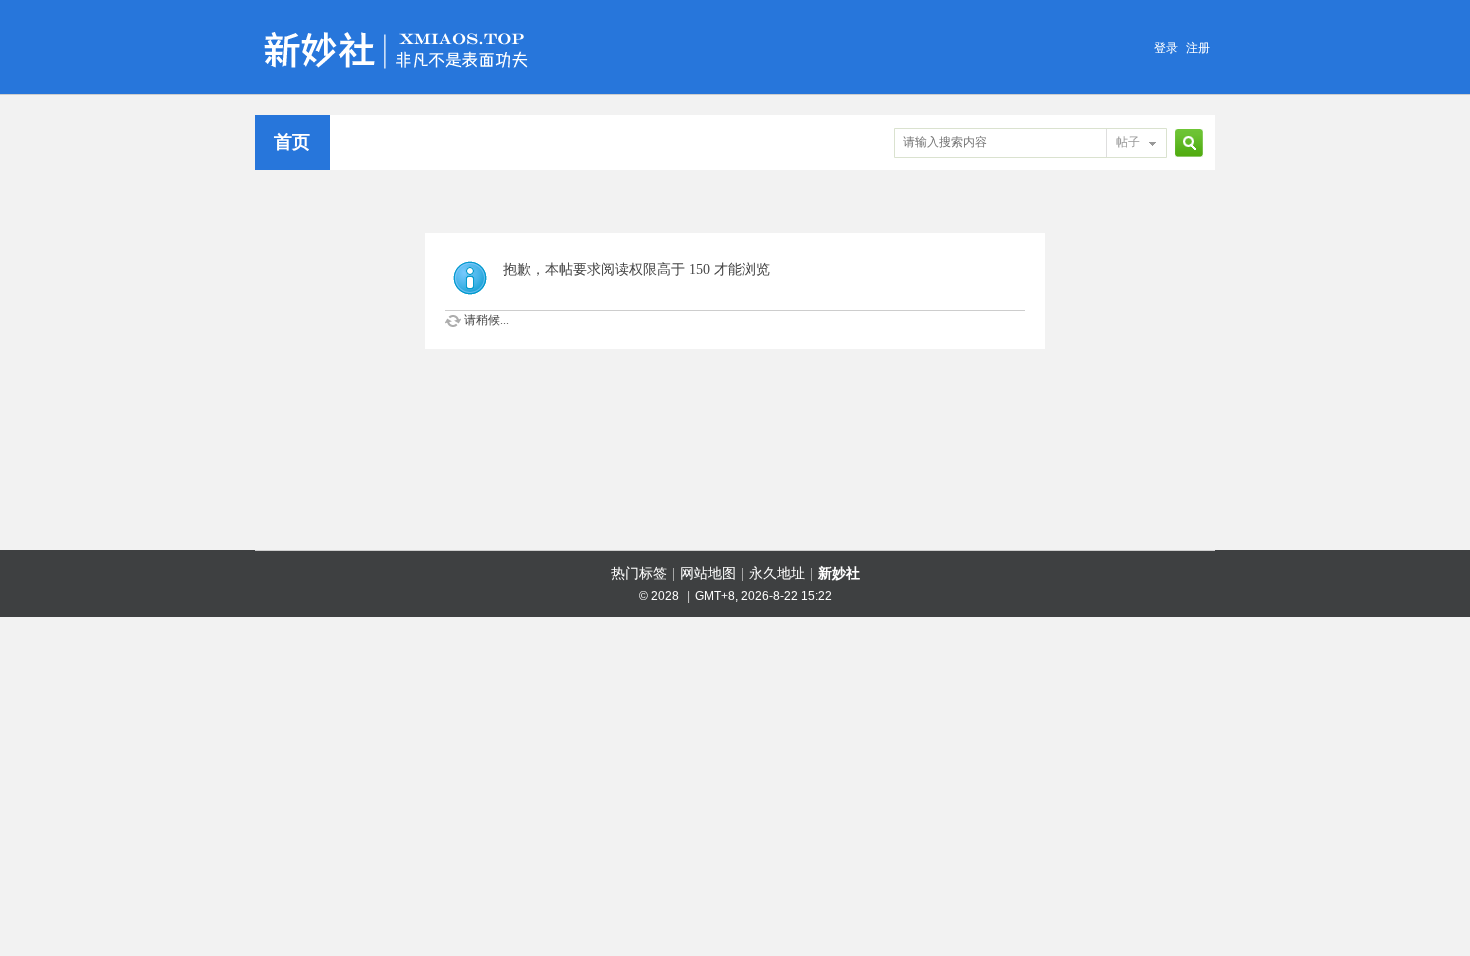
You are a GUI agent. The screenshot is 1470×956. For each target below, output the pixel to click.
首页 (292, 142)
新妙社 (839, 573)
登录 (1166, 48)
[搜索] (1186, 142)
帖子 (1128, 142)
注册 (1198, 48)
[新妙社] (398, 24)
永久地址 (777, 573)
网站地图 (708, 573)
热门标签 (639, 573)
